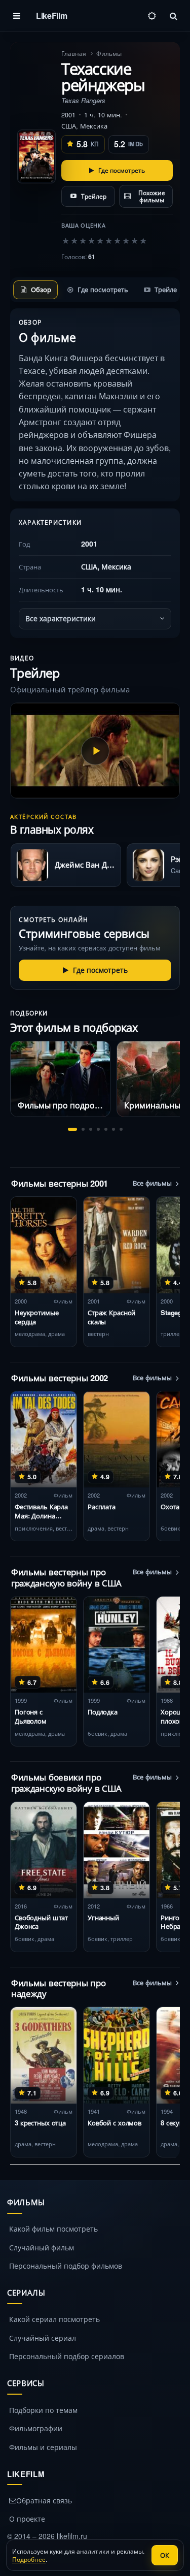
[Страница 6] (113, 1129)
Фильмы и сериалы (43, 2447)
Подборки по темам (43, 2410)
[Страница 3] (91, 1129)
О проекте (27, 2519)
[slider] (104, 240)
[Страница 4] (98, 1129)
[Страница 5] (106, 1129)
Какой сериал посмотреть (54, 2319)
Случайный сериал (43, 2338)
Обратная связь (44, 2500)
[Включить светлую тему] (152, 16)
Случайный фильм (42, 2247)
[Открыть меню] (17, 16)
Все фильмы (152, 1183)
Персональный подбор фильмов (66, 2266)
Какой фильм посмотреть (53, 2229)
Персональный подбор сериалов (67, 2356)
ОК (165, 2555)
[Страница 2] (83, 1129)
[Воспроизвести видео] (95, 751)
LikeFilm (51, 15)
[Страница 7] (121, 1129)
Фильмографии (36, 2428)
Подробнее (29, 2559)
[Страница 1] (72, 1129)
